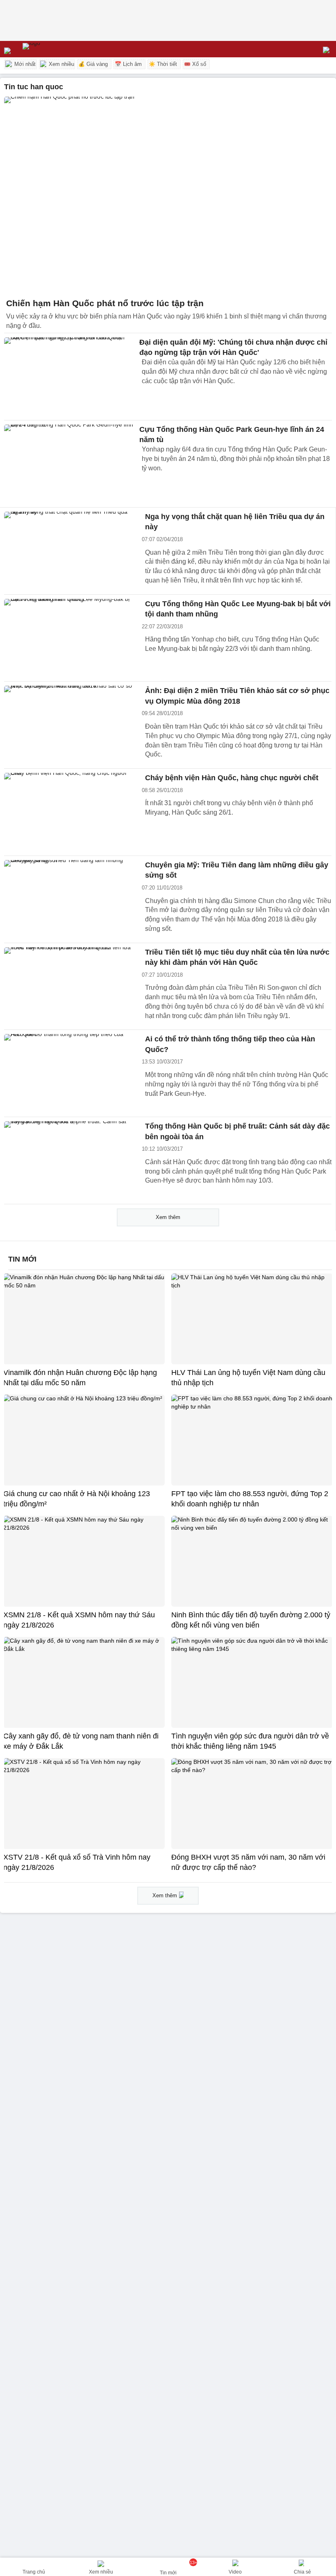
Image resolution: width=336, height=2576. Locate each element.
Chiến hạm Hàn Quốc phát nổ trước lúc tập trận (105, 303)
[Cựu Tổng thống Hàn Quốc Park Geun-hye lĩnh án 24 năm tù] (70, 464)
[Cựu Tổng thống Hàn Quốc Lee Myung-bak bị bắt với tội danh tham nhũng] (70, 638)
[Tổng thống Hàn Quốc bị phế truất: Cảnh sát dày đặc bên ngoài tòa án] (70, 1160)
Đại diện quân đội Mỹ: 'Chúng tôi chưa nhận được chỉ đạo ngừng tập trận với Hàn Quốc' (233, 347)
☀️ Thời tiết (163, 64)
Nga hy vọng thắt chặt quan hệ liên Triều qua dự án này (235, 522)
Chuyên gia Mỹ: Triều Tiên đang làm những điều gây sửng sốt (237, 870)
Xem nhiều (61, 64)
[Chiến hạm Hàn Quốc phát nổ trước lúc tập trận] (168, 195)
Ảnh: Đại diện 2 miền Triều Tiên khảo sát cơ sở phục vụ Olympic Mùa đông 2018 (237, 696)
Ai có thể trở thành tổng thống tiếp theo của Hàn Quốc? (230, 1044)
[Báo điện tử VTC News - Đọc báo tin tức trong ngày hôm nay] (50, 49)
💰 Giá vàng (93, 64)
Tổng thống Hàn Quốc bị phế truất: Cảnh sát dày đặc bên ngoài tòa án (237, 1131)
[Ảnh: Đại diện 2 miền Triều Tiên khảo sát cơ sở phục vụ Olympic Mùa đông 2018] (70, 725)
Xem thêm (168, 1217)
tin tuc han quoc (34, 87)
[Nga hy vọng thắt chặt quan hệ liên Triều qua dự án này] (70, 551)
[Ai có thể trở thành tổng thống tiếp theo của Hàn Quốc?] (70, 1073)
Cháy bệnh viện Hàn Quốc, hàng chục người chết (232, 778)
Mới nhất (24, 64)
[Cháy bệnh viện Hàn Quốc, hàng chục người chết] (70, 812)
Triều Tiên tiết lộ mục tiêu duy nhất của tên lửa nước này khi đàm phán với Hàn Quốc (237, 957)
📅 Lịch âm (128, 64)
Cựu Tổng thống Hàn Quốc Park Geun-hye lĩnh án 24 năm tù (232, 435)
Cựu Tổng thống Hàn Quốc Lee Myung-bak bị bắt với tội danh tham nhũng (238, 609)
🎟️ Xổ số (195, 64)
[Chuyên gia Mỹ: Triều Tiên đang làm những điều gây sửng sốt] (70, 899)
